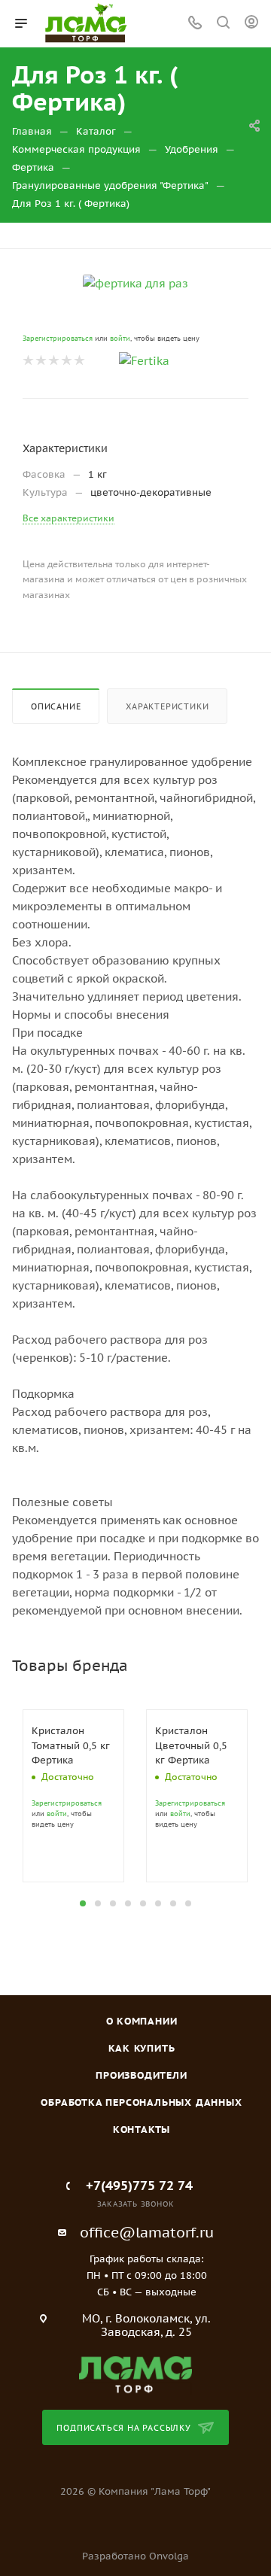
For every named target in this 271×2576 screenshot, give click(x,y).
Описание (56, 706)
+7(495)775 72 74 (139, 2186)
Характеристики (167, 706)
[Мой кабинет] (251, 24)
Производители (141, 2075)
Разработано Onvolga (135, 2556)
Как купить (142, 2048)
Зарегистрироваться (58, 338)
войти (120, 338)
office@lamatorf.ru (147, 2232)
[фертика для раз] (135, 283)
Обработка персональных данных (141, 2102)
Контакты (142, 2129)
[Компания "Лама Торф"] (135, 2374)
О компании (142, 2021)
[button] (83, 1903)
